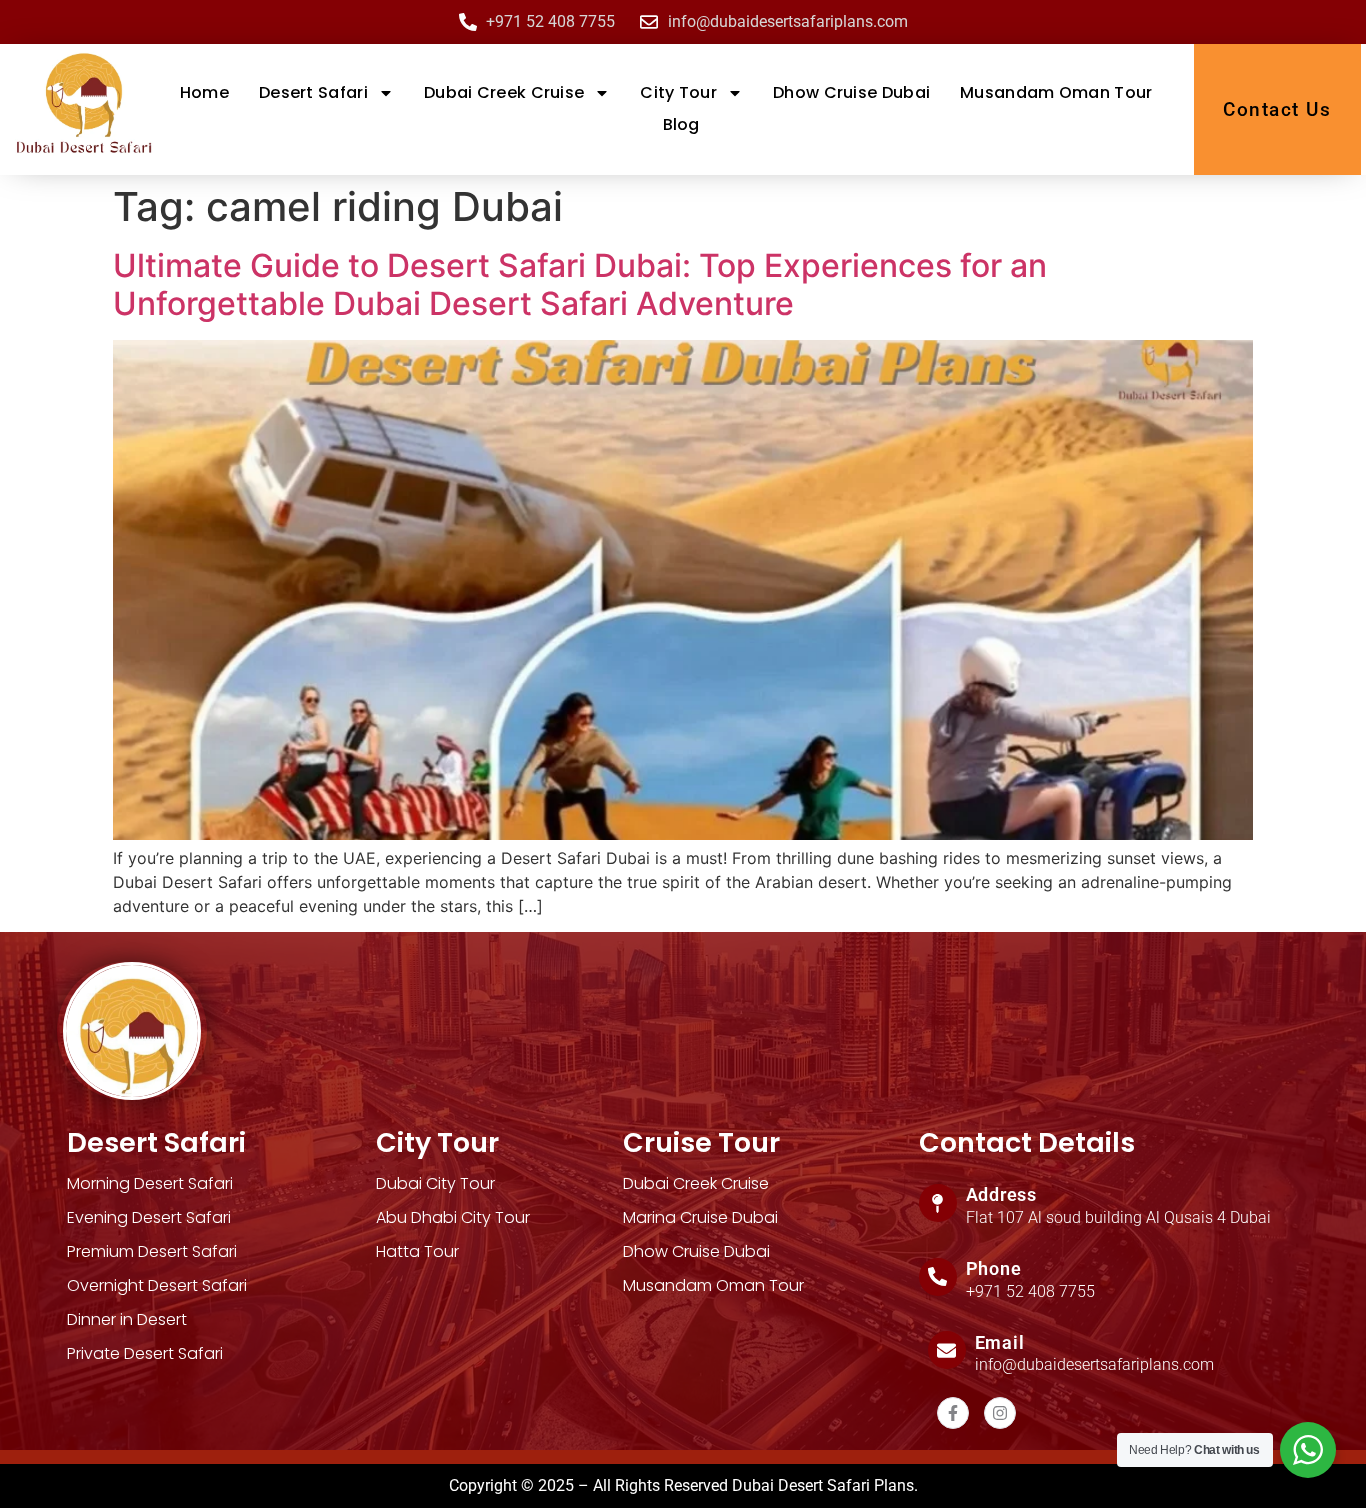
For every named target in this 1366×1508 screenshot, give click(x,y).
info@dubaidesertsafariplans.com (1094, 1364)
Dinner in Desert (127, 1319)
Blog (681, 124)
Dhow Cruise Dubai (851, 92)
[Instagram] (1000, 1413)
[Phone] (938, 1277)
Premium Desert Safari (152, 1251)
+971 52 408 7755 (1030, 1291)
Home (204, 92)
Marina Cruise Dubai (700, 1217)
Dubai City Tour (435, 1183)
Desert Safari (313, 92)
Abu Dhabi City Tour (453, 1217)
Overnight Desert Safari (157, 1285)
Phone (994, 1268)
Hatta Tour (417, 1251)
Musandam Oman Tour (1056, 92)
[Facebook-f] (953, 1413)
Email (1000, 1342)
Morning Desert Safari (150, 1183)
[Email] (947, 1350)
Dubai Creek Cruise (504, 92)
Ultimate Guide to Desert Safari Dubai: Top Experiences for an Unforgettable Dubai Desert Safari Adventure (580, 284)
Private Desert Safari (145, 1353)
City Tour (678, 92)
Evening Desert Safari (149, 1217)
